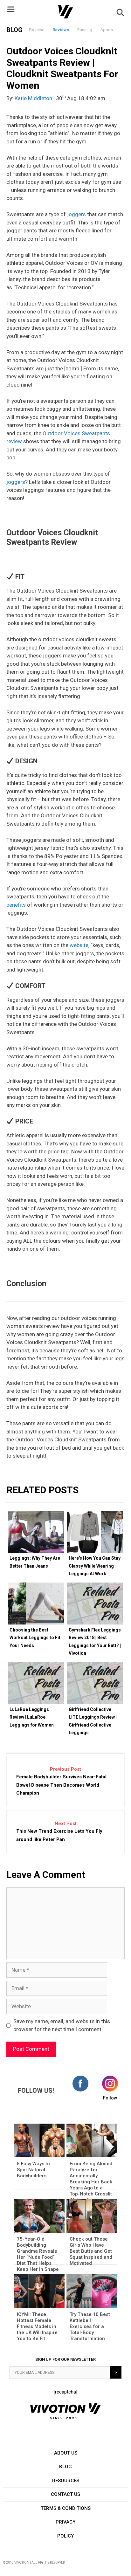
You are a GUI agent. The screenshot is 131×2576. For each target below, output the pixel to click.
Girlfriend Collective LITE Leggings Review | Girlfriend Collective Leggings (93, 1721)
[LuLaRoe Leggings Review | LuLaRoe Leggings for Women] (36, 1683)
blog (65, 2467)
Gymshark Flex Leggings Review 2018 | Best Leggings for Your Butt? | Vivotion (95, 1642)
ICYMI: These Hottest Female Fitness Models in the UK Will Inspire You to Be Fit (37, 2326)
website (79, 945)
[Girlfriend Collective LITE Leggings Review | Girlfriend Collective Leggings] (95, 1683)
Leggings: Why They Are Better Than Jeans (35, 1562)
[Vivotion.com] (65, 12)
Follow (110, 2098)
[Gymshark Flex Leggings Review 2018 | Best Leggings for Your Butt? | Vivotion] (95, 1604)
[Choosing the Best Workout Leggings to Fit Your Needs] (36, 1604)
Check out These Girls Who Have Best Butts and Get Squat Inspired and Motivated (91, 2251)
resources (66, 2481)
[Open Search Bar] (120, 14)
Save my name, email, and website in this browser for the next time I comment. (62, 2025)
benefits (16, 905)
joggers (76, 214)
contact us (65, 2494)
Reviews (61, 30)
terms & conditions (66, 2508)
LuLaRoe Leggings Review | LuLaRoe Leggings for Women (32, 1717)
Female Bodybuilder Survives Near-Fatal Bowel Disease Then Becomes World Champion (61, 1785)
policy (65, 2536)
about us (66, 2453)
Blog (14, 30)
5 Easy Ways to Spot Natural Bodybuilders (33, 2170)
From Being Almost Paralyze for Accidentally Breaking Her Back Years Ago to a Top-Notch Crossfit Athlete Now (91, 2182)
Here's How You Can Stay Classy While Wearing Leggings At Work (95, 1566)
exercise (37, 30)
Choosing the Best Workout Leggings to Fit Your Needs (35, 1638)
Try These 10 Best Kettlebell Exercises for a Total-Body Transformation (90, 2326)
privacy (65, 2522)
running (85, 30)
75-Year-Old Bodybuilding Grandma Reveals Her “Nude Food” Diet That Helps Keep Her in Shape (38, 2254)
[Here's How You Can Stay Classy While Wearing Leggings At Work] (95, 1532)
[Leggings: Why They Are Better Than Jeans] (36, 1532)
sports (107, 30)
